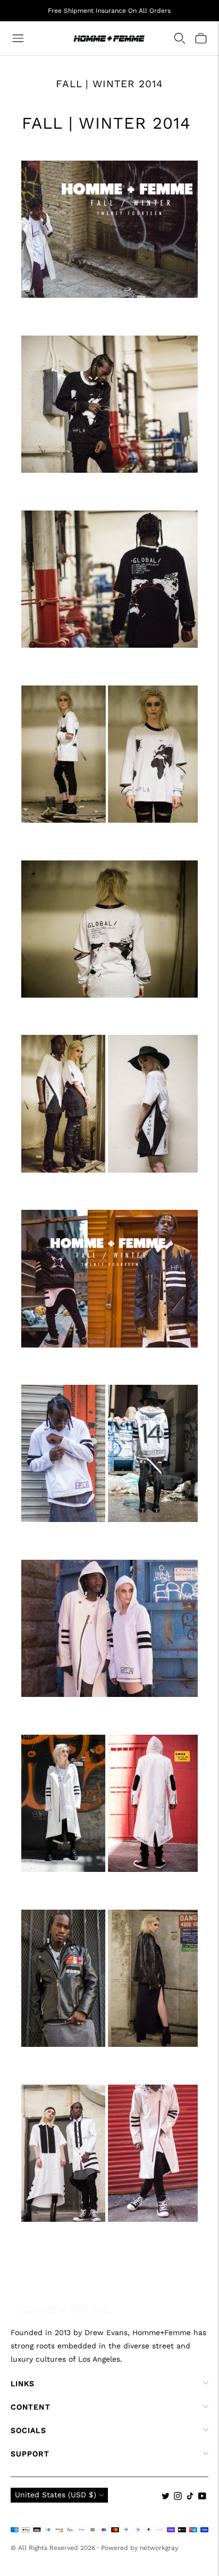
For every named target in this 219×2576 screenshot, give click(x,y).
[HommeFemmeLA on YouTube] (202, 2497)
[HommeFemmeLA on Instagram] (178, 2497)
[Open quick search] (180, 38)
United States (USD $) (56, 2495)
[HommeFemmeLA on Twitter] (166, 2497)
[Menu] (18, 38)
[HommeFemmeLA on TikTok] (190, 2497)
